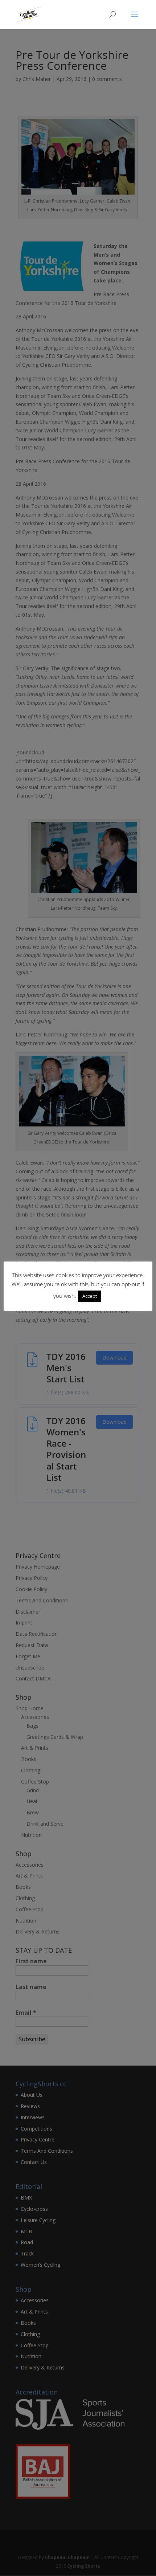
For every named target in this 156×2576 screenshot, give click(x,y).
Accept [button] (90, 1296)
